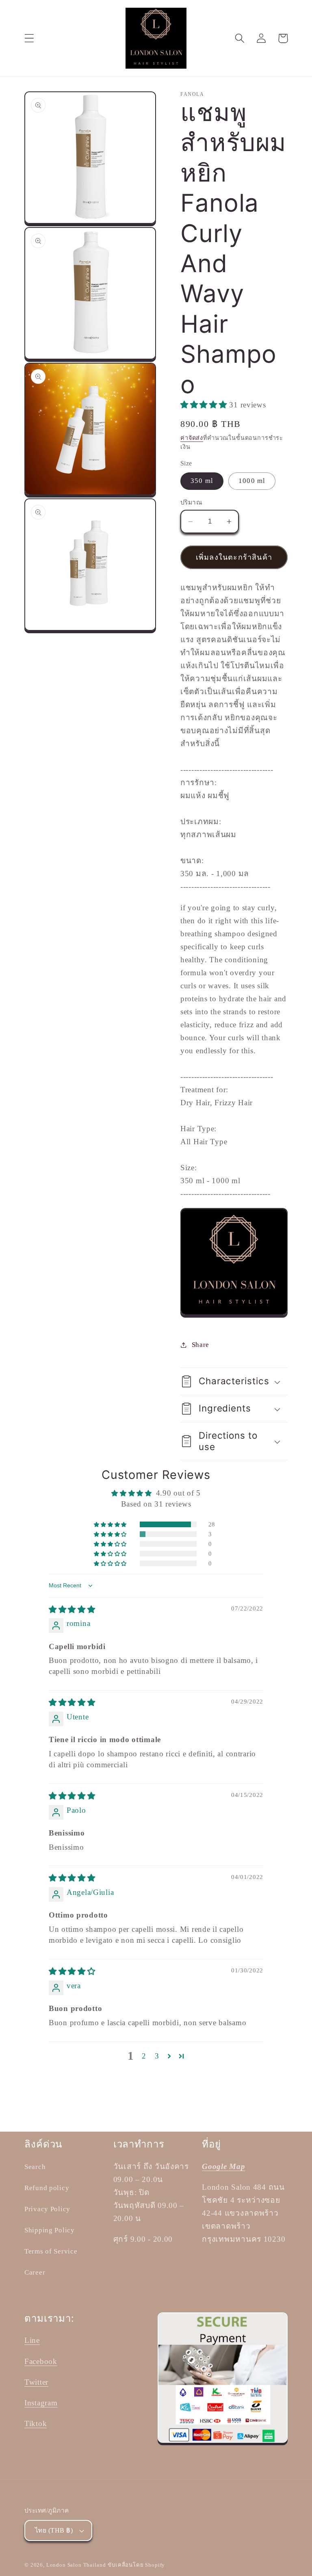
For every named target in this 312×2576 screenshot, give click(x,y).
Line (32, 2340)
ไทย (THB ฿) (54, 2530)
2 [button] (144, 2056)
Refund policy (47, 2188)
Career (35, 2272)
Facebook (41, 2361)
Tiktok (36, 2423)
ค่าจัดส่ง (192, 438)
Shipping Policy (50, 2230)
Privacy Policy (47, 2209)
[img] (72, 1609)
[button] (29, 38)
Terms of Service (51, 2251)
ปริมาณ (191, 502)
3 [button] (157, 2056)
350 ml (202, 481)
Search (35, 2167)
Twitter (36, 2382)
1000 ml (252, 481)
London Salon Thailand (76, 2565)
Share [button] (200, 1345)
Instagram (41, 2403)
